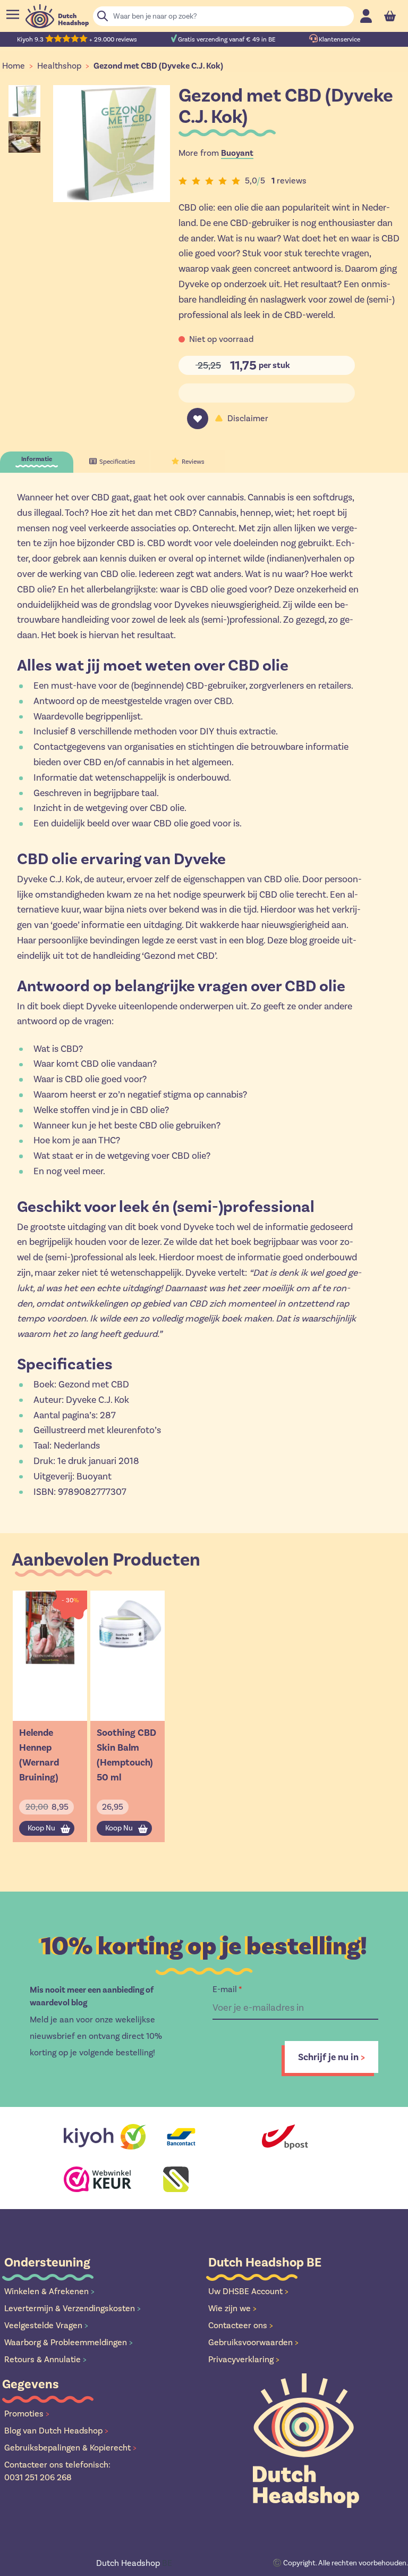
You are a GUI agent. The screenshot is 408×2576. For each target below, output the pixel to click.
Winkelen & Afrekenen (49, 2291)
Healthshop (59, 66)
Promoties (27, 2414)
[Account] (366, 16)
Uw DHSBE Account (248, 2291)
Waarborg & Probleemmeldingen (69, 2342)
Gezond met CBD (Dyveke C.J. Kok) (158, 66)
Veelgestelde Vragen (46, 2325)
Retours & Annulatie (45, 2359)
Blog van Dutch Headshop (56, 2431)
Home (14, 66)
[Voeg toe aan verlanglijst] (198, 419)
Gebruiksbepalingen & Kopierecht (70, 2448)
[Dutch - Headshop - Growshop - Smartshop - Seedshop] (57, 16)
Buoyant (237, 153)
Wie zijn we (232, 2308)
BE (134, 2563)
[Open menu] (13, 14)
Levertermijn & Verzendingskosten (73, 2308)
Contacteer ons (241, 2325)
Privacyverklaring (244, 2359)
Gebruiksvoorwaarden (253, 2342)
